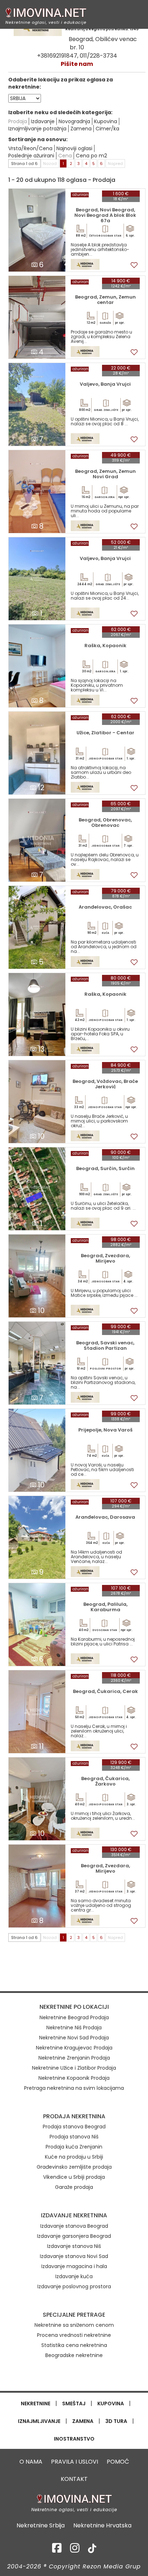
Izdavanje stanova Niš (74, 2246)
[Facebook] (57, 2550)
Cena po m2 (91, 156)
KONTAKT (74, 2479)
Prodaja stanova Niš (74, 2137)
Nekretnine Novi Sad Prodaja (74, 2038)
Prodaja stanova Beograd (74, 2127)
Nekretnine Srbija (41, 2526)
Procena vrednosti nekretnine (74, 2335)
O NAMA (31, 2462)
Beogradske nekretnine (74, 2355)
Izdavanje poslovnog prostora (74, 2286)
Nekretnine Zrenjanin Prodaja (74, 2058)
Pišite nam (77, 64)
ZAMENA (83, 2421)
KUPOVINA (111, 2403)
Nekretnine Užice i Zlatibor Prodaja (74, 2068)
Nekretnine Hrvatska (102, 2526)
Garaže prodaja (74, 2187)
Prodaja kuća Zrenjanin (74, 2147)
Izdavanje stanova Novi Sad (74, 2256)
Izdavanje (43, 121)
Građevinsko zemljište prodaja (74, 2167)
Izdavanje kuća (74, 2276)
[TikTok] (92, 2550)
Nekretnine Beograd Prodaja (74, 2017)
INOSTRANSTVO (74, 2439)
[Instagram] (75, 2550)
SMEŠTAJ (74, 2403)
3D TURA (116, 2421)
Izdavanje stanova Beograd (74, 2226)
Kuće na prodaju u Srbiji (74, 2157)
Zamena (81, 129)
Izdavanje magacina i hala (74, 2266)
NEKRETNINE (36, 2403)
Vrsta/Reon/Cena (30, 148)
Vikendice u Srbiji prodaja (74, 2177)
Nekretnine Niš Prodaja (74, 2028)
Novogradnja (74, 121)
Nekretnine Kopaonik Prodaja (74, 2078)
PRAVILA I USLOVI (75, 2462)
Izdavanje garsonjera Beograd (74, 2236)
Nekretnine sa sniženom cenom (74, 2325)
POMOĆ (118, 2462)
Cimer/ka (107, 129)
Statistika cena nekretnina (74, 2345)
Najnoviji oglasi (74, 148)
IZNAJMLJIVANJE (39, 2421)
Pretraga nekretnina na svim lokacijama (74, 2088)
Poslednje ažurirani (31, 156)
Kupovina (106, 121)
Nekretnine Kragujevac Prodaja (74, 2048)
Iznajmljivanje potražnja (37, 129)
